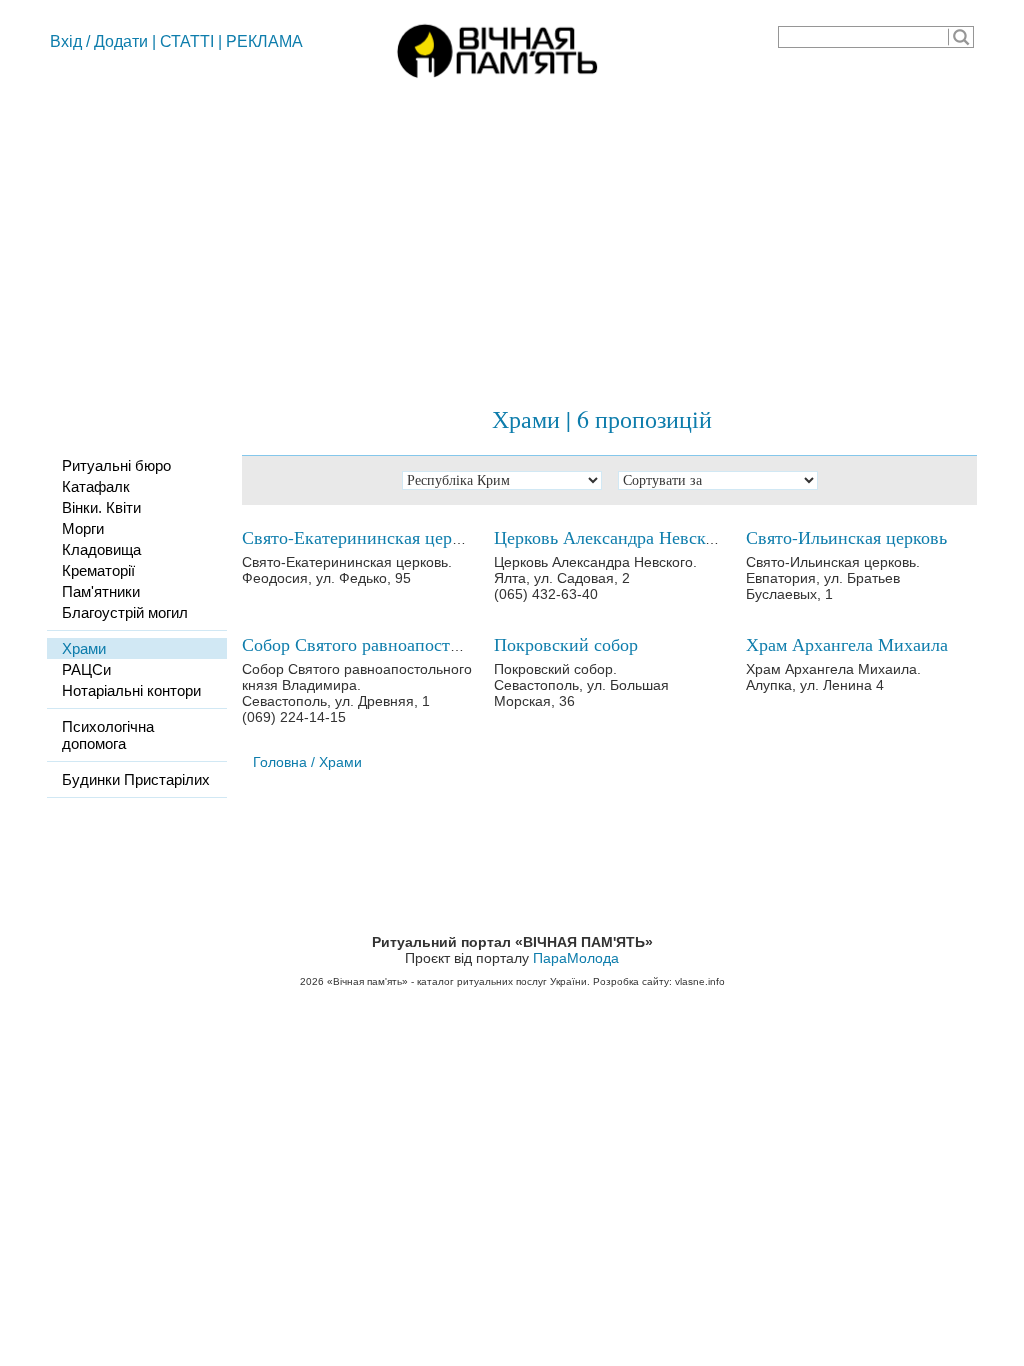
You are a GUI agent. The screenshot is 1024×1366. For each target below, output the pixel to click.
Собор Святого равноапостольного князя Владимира (445, 644)
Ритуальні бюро (116, 465)
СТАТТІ (187, 41)
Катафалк (96, 486)
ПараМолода (576, 958)
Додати (121, 41)
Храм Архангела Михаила (847, 644)
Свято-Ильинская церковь (846, 537)
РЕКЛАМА (264, 41)
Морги (83, 528)
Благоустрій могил (125, 612)
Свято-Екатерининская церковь (364, 537)
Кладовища (101, 549)
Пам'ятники (101, 591)
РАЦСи (86, 669)
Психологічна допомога (108, 735)
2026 (312, 981)
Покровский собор (566, 644)
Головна (280, 762)
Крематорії (98, 570)
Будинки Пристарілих (136, 779)
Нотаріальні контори (131, 690)
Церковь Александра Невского (612, 537)
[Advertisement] (512, 235)
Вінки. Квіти (101, 507)
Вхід (66, 41)
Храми (84, 648)
